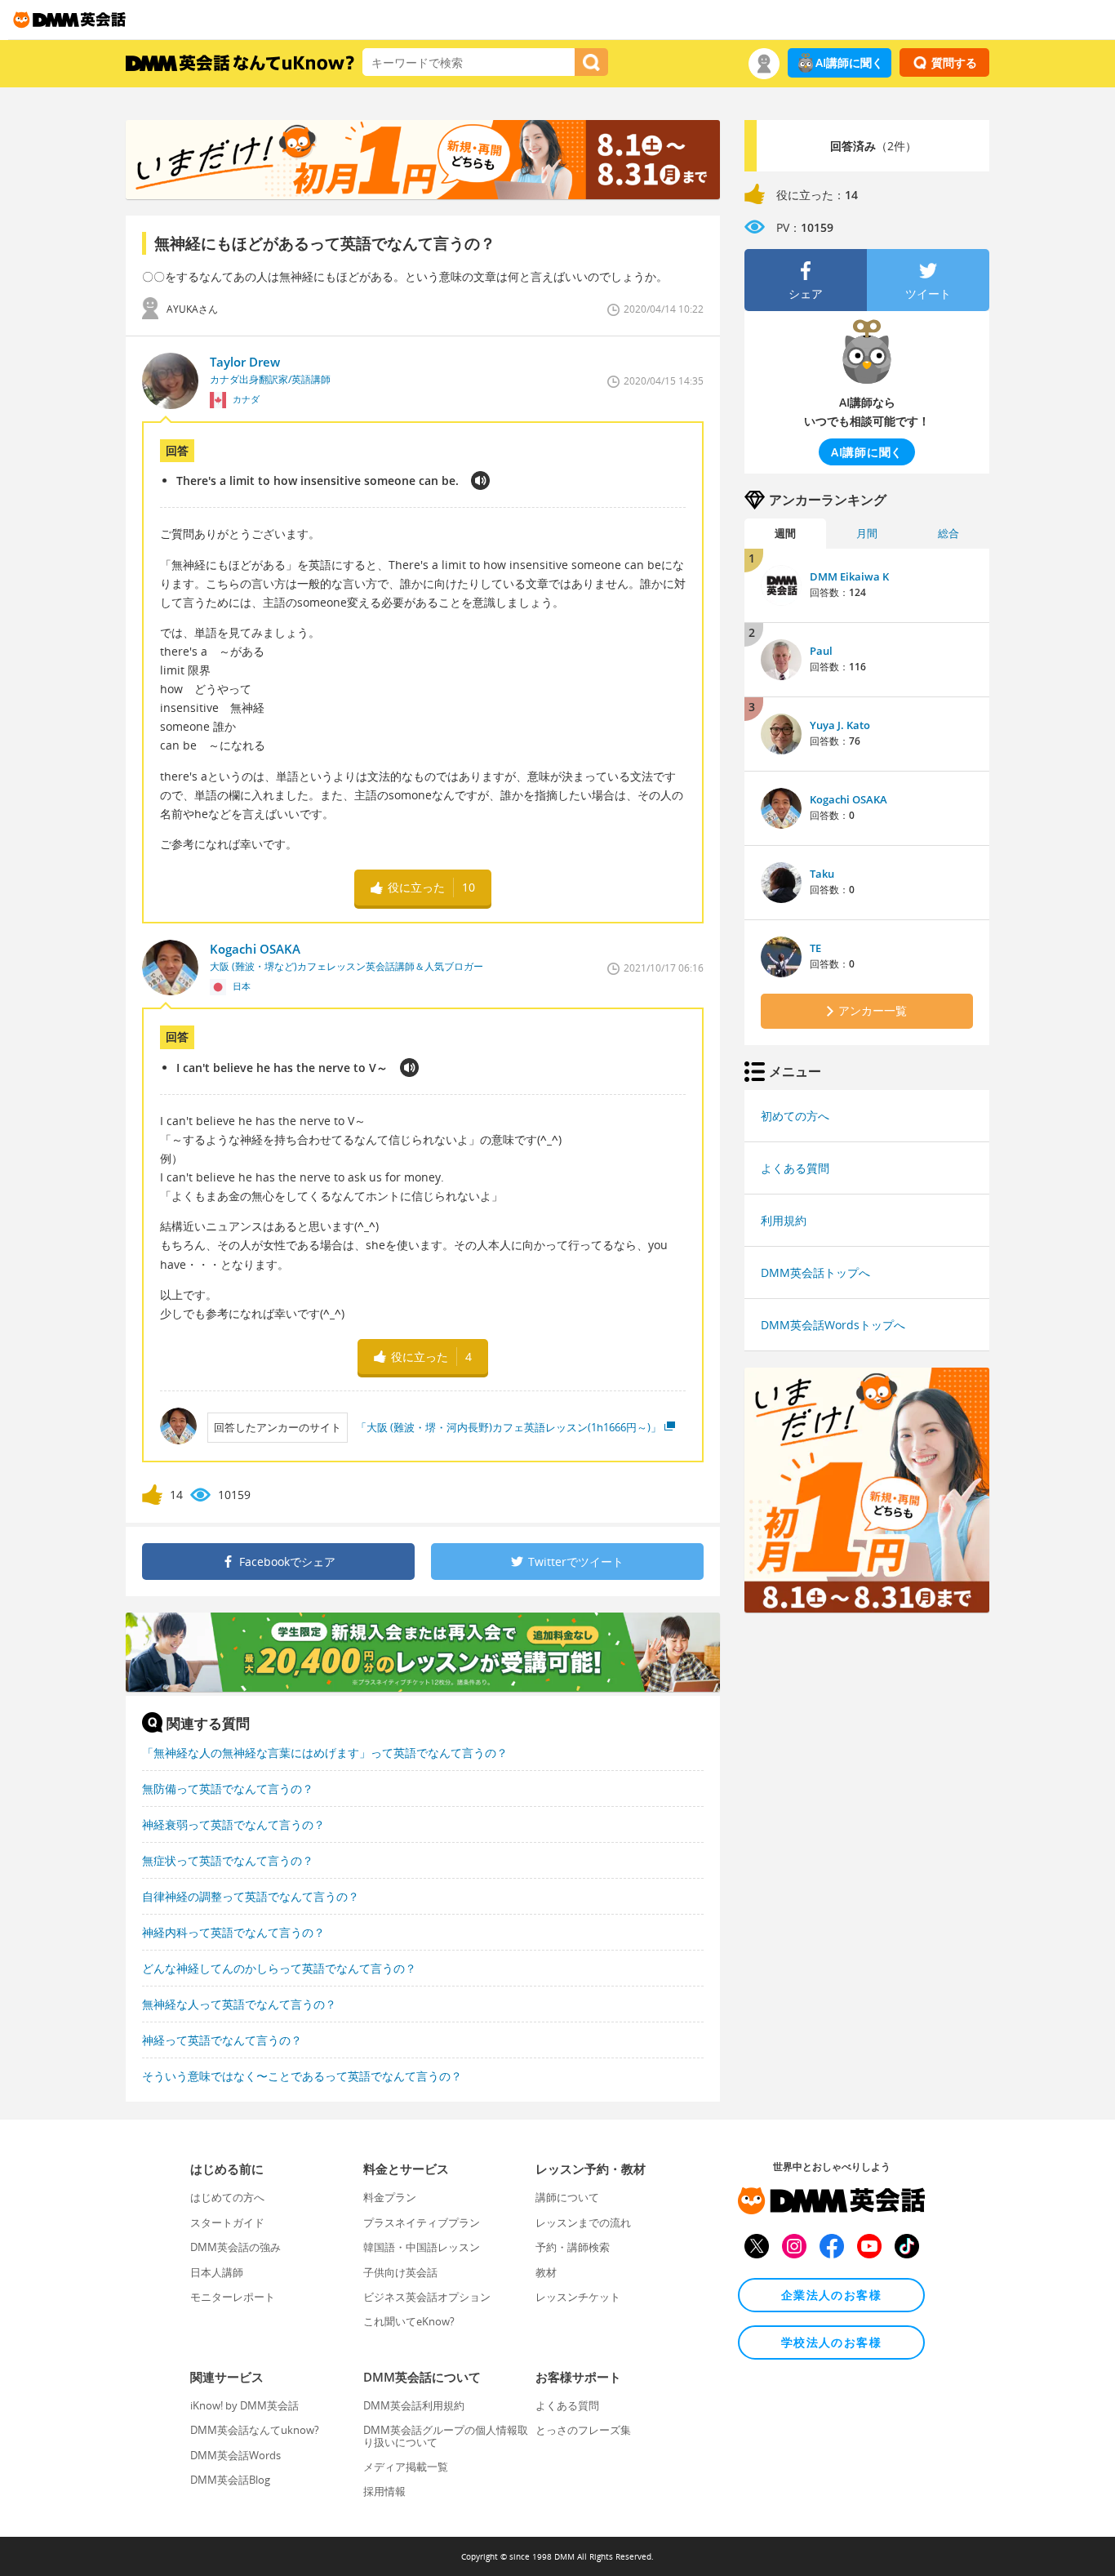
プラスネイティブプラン (422, 2222)
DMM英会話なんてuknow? (255, 2430)
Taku (822, 874)
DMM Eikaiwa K (849, 576)
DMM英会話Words (235, 2455)
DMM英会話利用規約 (414, 2405)
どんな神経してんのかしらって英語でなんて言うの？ (279, 1968)
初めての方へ (795, 1116)
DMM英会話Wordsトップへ (833, 1325)
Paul (821, 651)
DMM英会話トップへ (815, 1272)
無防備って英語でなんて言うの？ (228, 1789)
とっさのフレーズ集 (583, 2430)
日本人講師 (217, 2272)
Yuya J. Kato (840, 725)
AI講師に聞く (849, 62)
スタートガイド (227, 2222)
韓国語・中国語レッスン (422, 2247)
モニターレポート (233, 2297)
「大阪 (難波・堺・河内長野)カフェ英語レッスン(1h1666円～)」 (509, 1427)
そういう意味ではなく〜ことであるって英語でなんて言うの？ (302, 2076)
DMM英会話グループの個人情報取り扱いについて (446, 2436)
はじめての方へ (227, 2197)
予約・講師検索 (573, 2247)
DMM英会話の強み (235, 2247)
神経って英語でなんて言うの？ (222, 2040)
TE (815, 948)
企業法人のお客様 (831, 2295)
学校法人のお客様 (831, 2342)
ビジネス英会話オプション (427, 2297)
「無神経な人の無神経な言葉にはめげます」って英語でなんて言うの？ (325, 1753)
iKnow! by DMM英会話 (244, 2405)
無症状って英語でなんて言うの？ (228, 1860)
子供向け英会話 (400, 2272)
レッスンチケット (578, 2297)
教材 (546, 2272)
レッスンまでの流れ (583, 2222)
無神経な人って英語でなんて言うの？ (239, 2004)
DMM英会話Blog (230, 2480)
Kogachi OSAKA (848, 799)
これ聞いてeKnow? (409, 2321)
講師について (567, 2197)
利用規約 (784, 1220)
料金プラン (390, 2197)
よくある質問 (795, 1168)
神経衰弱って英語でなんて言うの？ (233, 1824)
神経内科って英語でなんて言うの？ (233, 1932)
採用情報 (384, 2491)
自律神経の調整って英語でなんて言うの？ (251, 1896)
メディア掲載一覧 (406, 2467)
